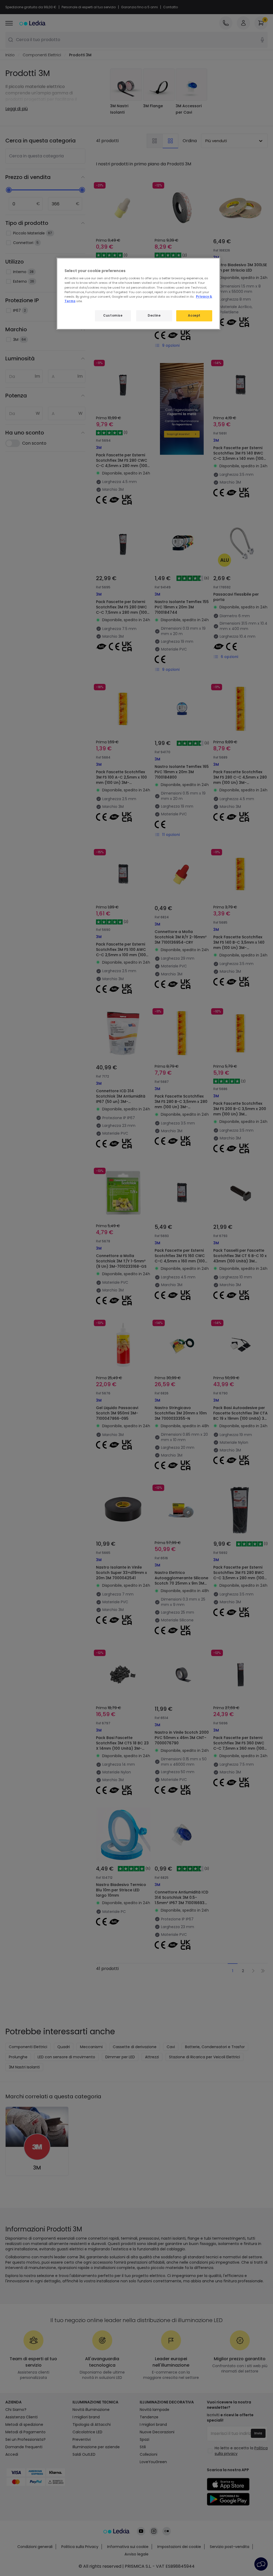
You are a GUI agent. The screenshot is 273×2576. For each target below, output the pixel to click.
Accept (194, 316)
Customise (113, 316)
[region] (138, 294)
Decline (154, 316)
